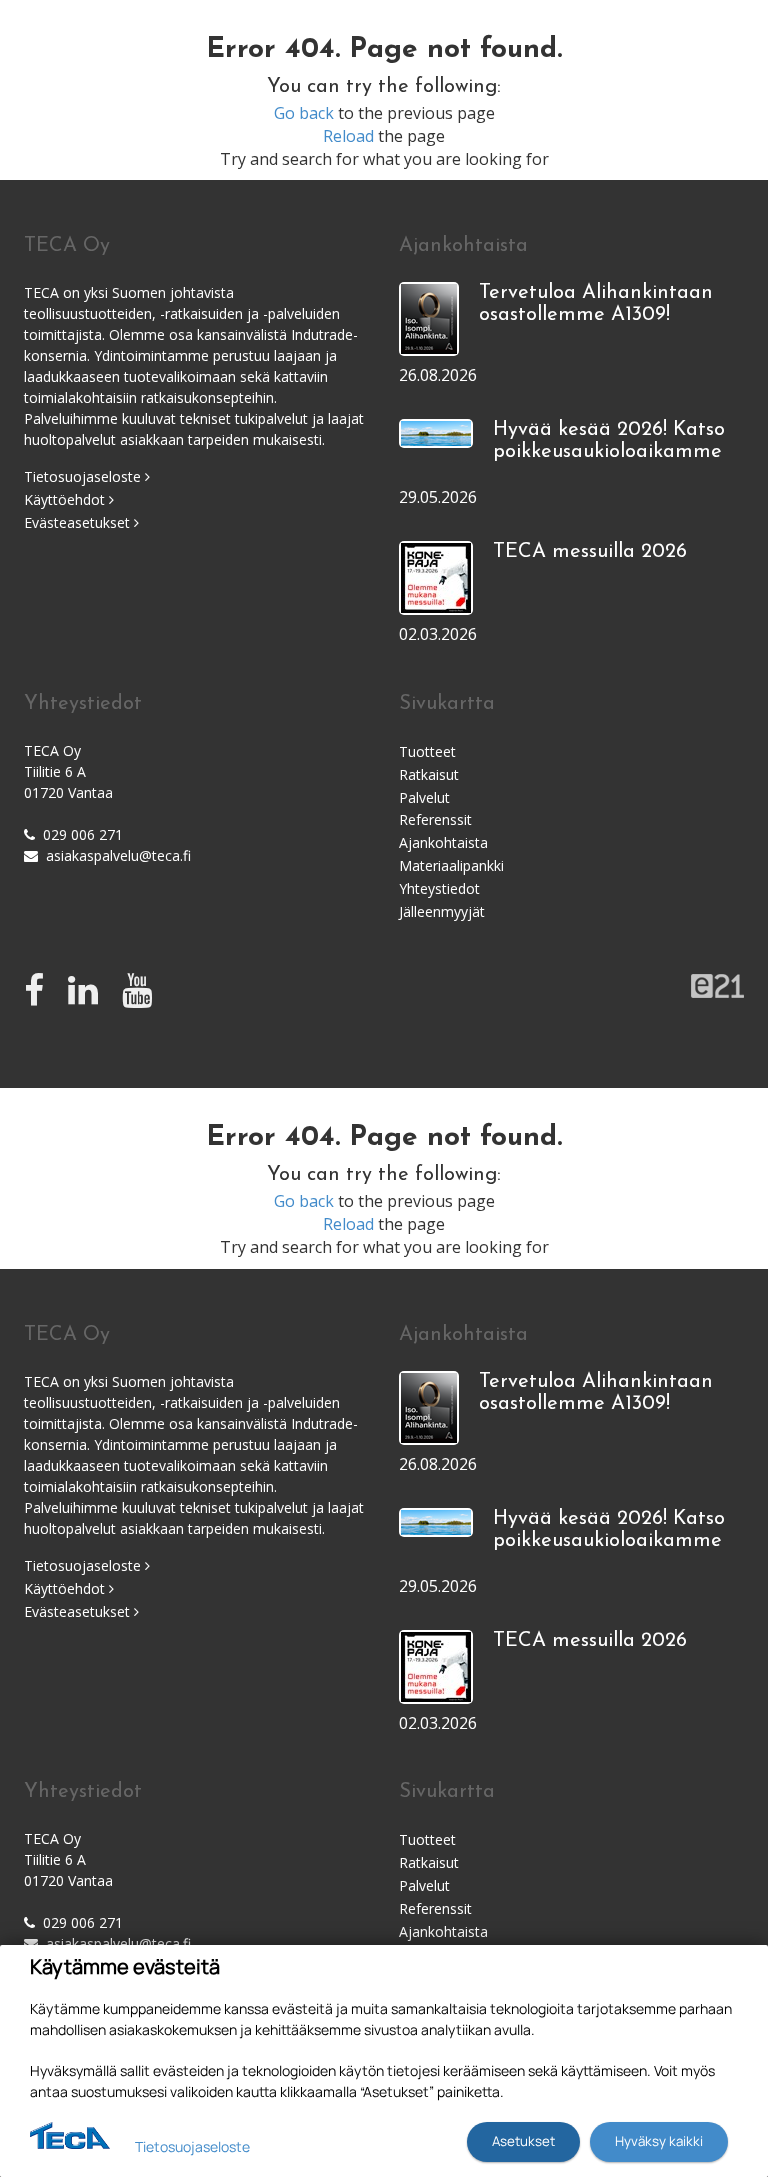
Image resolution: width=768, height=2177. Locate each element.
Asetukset (523, 2141)
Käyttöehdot (66, 499)
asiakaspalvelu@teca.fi (118, 855)
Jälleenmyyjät (442, 911)
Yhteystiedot (439, 888)
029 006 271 (83, 834)
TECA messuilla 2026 (590, 552)
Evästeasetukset (79, 522)
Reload (348, 136)
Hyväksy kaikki (659, 2141)
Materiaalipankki (451, 865)
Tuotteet (427, 751)
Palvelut (424, 797)
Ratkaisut (429, 774)
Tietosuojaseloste (84, 476)
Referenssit (435, 819)
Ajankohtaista (443, 842)
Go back (304, 113)
